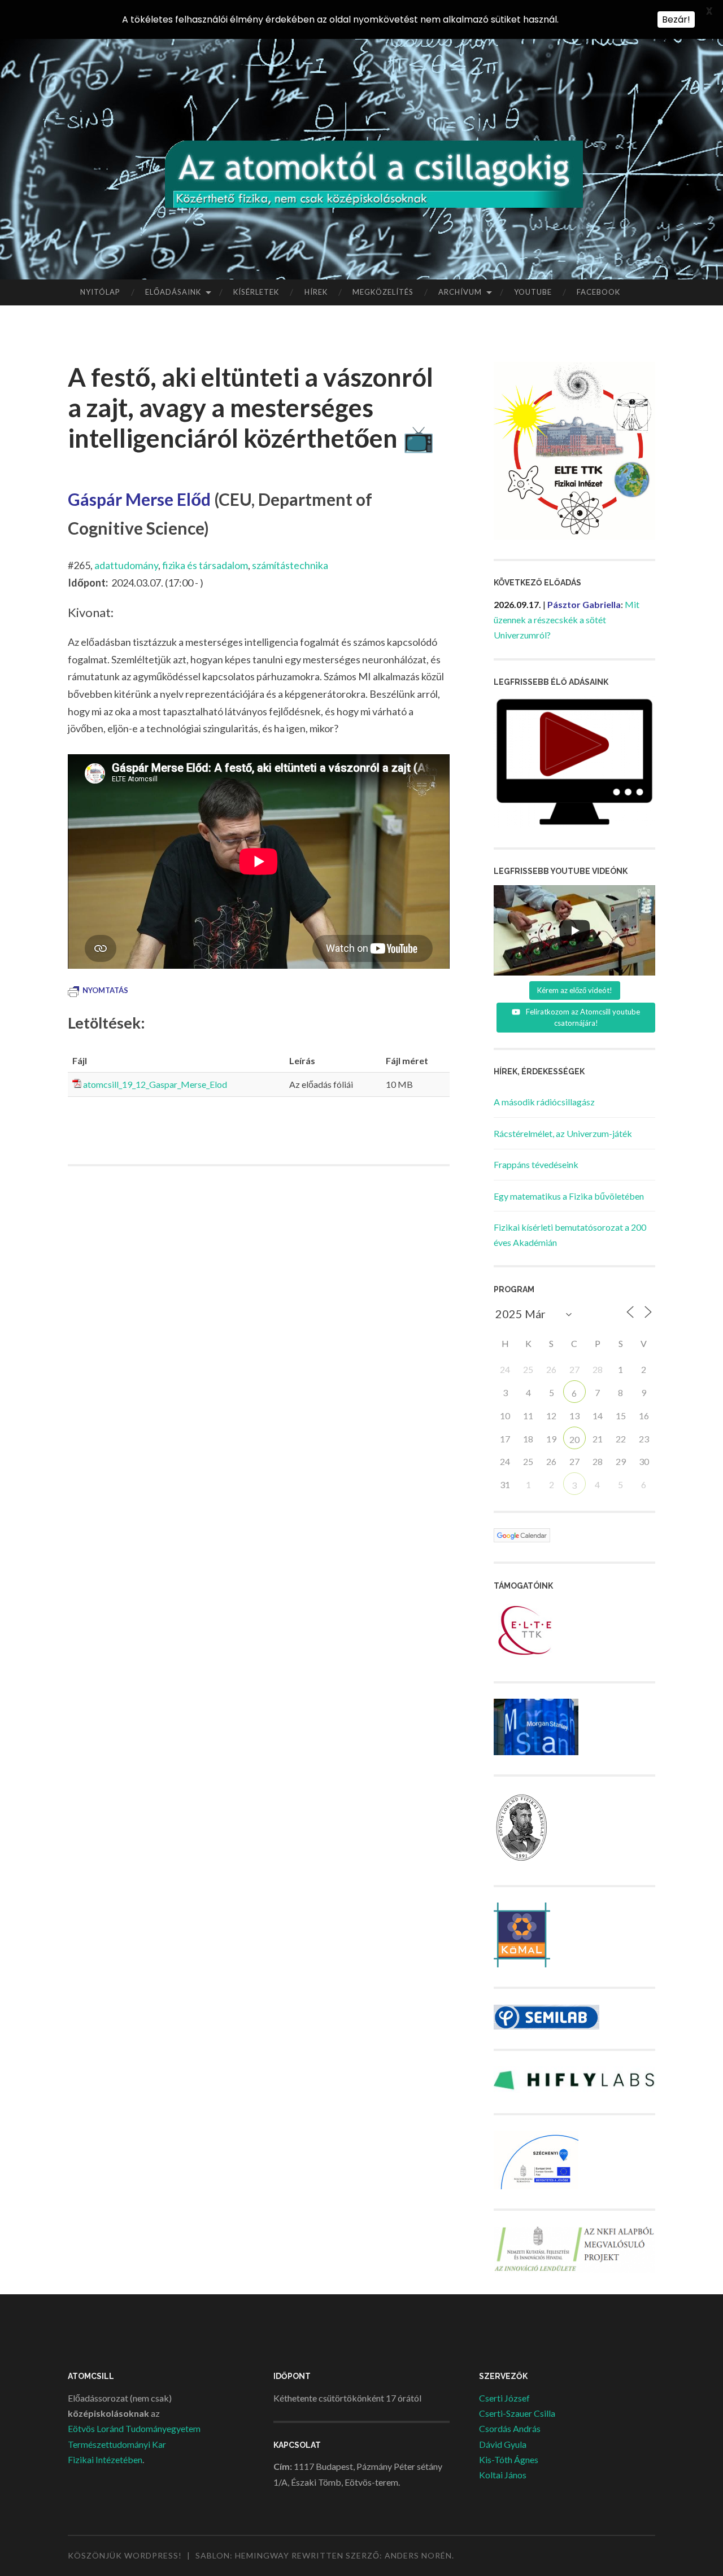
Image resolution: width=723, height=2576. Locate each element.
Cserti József (504, 2398)
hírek (316, 292)
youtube (533, 292)
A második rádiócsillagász (544, 1102)
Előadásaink (173, 292)
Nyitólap (100, 292)
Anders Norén (418, 2555)
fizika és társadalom (205, 565)
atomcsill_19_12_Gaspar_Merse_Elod (155, 1084)
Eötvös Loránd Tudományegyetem (134, 2428)
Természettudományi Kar (117, 2444)
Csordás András (510, 2428)
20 (574, 1439)
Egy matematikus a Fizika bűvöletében (569, 1196)
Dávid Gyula (503, 2444)
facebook (598, 292)
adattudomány (126, 565)
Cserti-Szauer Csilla (517, 2413)
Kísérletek (256, 292)
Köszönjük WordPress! (125, 2555)
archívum (460, 292)
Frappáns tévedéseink (536, 1164)
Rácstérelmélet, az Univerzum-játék (563, 1133)
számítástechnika (290, 565)
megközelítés (383, 292)
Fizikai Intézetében (105, 2459)
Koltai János (503, 2475)
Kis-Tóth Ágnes (509, 2459)
